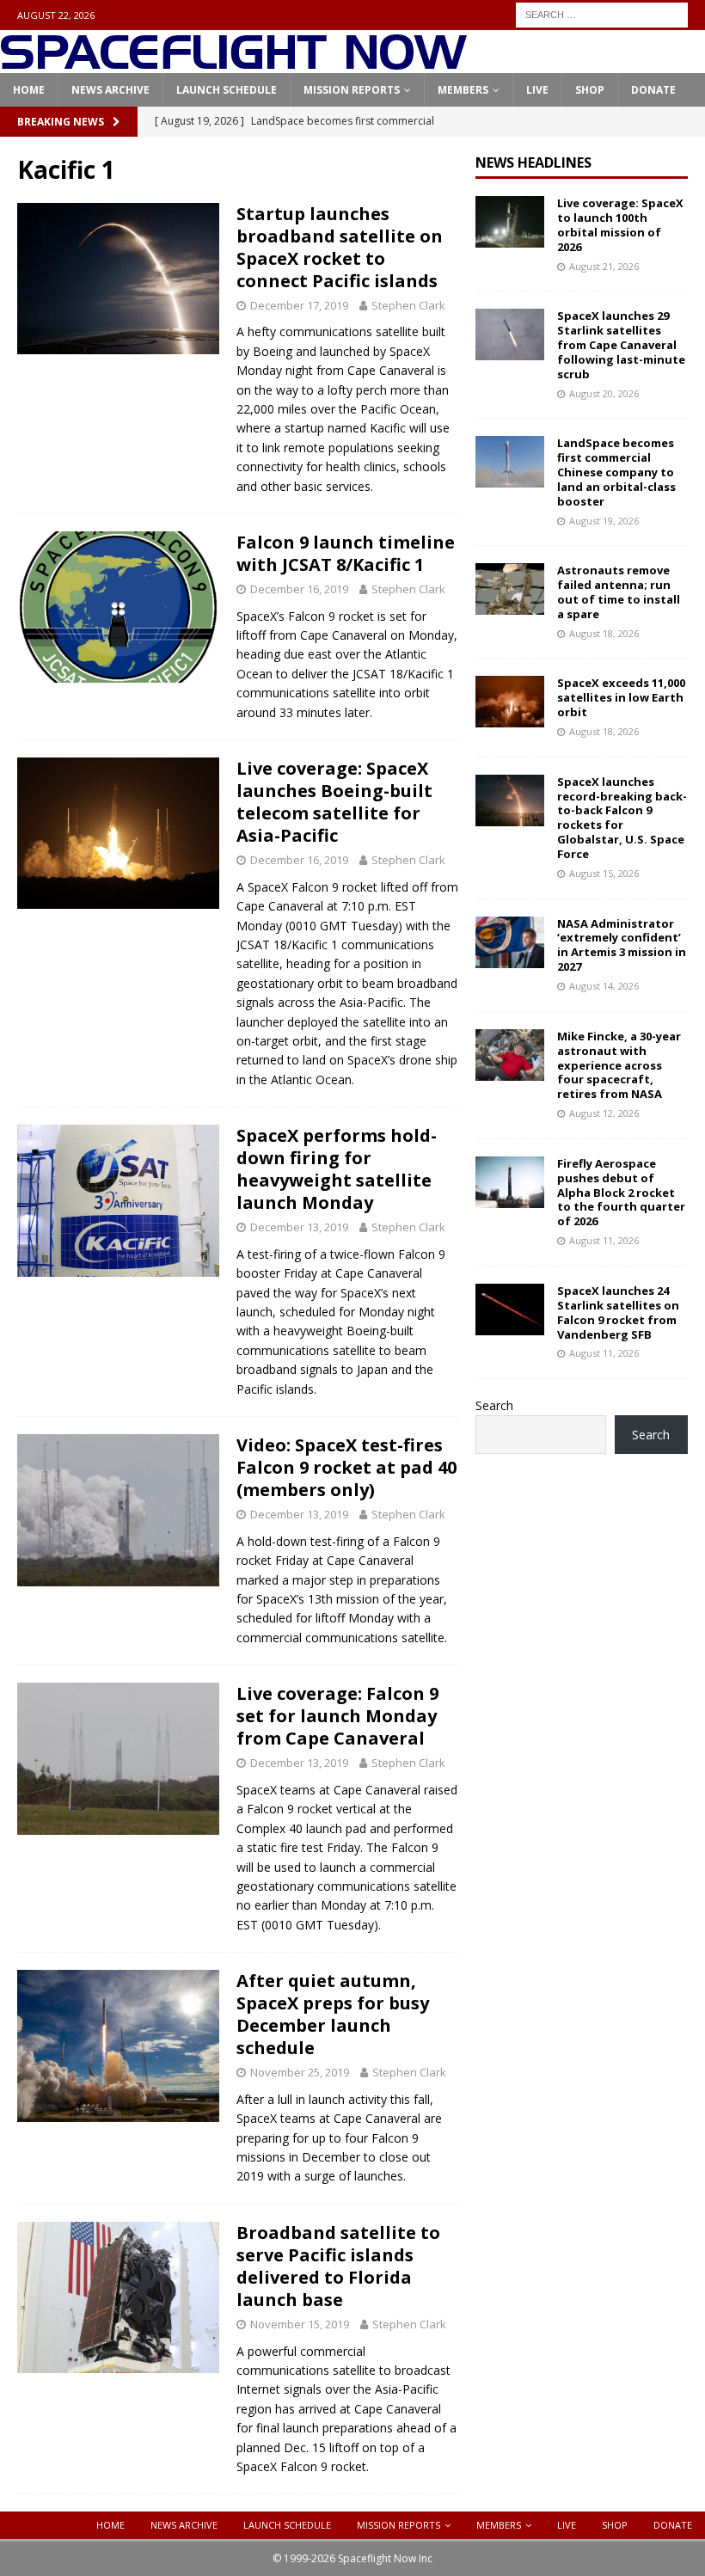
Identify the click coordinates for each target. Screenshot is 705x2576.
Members (463, 90)
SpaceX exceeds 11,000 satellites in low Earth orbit (621, 697)
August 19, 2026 (604, 521)
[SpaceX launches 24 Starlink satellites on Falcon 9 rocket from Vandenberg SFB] (510, 1309)
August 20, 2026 (604, 393)
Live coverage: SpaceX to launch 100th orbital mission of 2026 (620, 225)
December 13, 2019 (299, 1227)
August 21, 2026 (604, 266)
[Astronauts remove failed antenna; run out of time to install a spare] (510, 589)
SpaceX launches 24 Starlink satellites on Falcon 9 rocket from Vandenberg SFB (618, 1313)
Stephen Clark (408, 305)
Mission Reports (352, 90)
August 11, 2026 (604, 1240)
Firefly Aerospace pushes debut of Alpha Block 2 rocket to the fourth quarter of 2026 (621, 1193)
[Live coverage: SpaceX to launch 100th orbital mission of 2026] (510, 222)
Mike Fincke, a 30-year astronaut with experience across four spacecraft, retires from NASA (619, 1065)
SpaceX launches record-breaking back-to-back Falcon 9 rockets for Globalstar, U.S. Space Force (622, 818)
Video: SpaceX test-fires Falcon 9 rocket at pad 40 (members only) (346, 1467)
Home (29, 90)
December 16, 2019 (299, 589)
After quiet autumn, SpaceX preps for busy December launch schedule (333, 2014)
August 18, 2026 (604, 633)
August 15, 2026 (604, 873)
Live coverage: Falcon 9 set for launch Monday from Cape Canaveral (337, 1716)
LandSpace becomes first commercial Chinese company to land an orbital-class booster (616, 472)
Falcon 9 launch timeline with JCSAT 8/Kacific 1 (346, 553)
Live (537, 90)
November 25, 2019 (300, 2072)
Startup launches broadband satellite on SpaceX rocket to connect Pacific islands (340, 247)
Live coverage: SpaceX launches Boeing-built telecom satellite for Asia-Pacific (334, 802)
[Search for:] (602, 13)
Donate (653, 90)
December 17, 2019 (299, 305)
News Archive (110, 90)
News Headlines (533, 163)
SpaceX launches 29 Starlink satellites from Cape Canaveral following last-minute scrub (621, 345)
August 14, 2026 (604, 986)
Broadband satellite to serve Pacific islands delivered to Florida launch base (338, 2266)
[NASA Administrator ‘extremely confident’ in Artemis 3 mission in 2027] (510, 942)
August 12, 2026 (604, 1113)
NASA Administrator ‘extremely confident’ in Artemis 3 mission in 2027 (622, 945)
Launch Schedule (227, 90)
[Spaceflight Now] (233, 63)
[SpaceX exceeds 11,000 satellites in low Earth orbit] (510, 702)
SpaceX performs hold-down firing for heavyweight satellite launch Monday (337, 1169)
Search (494, 1405)
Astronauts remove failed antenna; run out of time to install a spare (619, 592)
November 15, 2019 (300, 2324)
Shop (590, 90)
